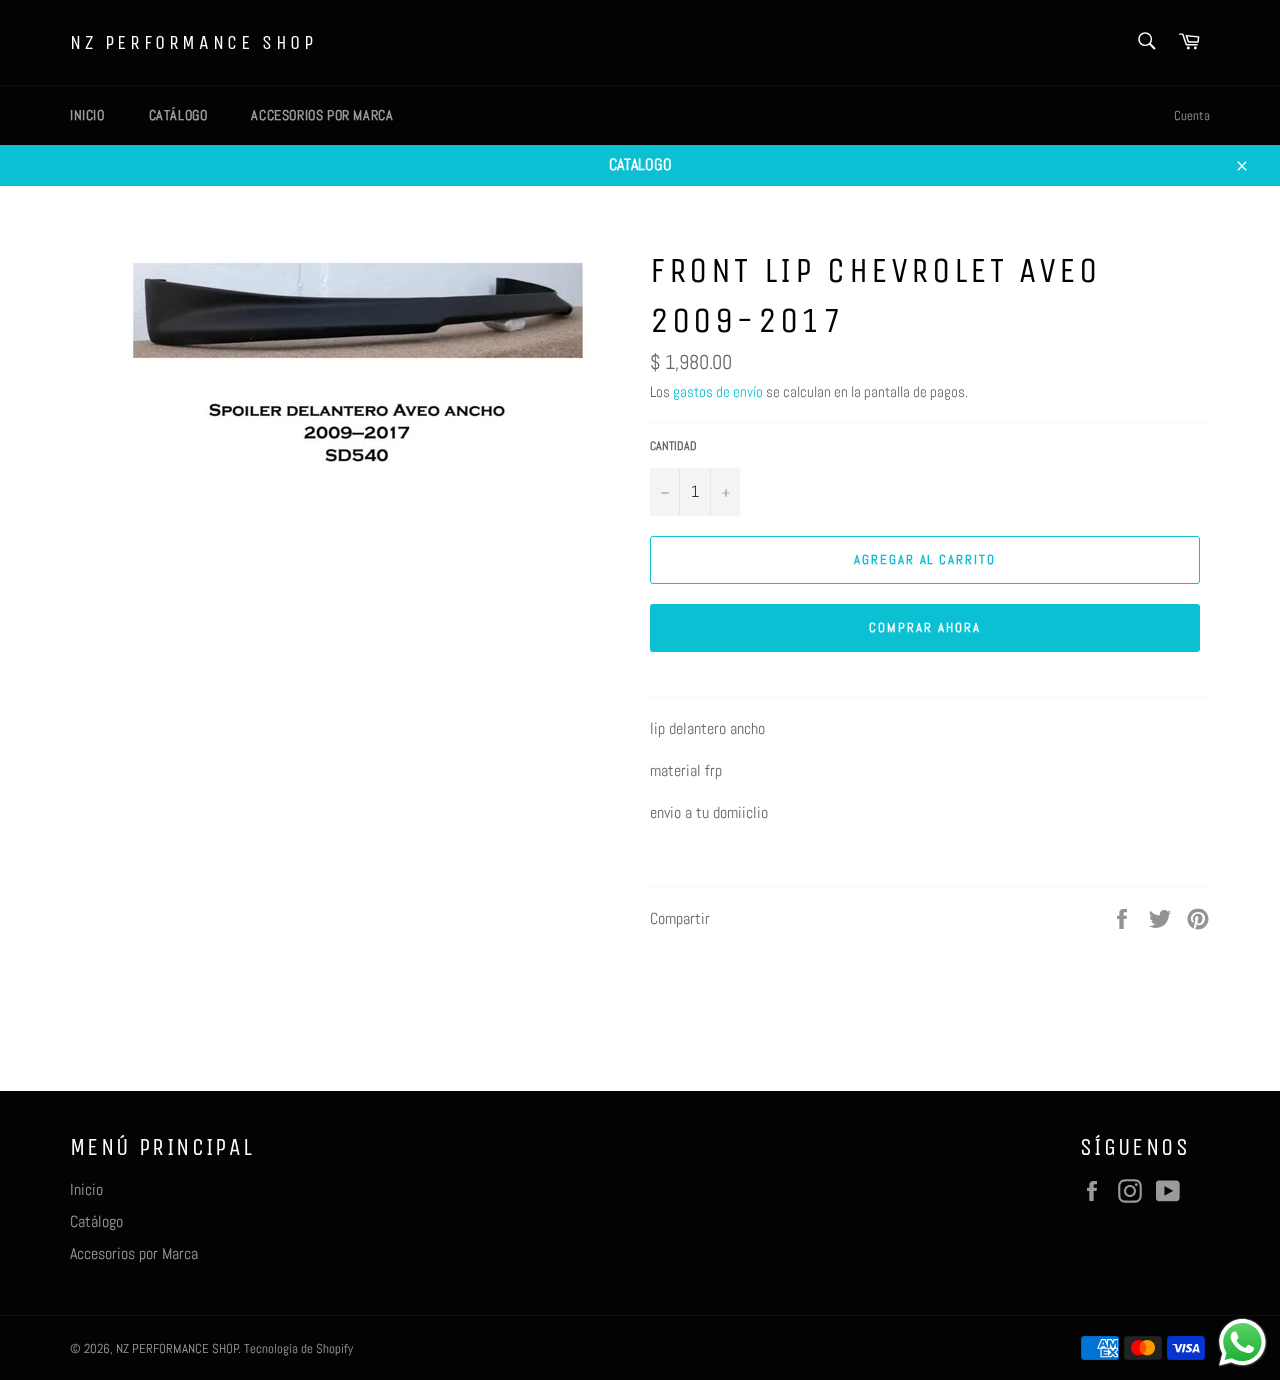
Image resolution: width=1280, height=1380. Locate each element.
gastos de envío (718, 391)
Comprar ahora (924, 627)
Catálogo (178, 115)
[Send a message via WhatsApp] (1242, 1342)
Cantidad (673, 446)
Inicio (87, 115)
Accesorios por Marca (322, 115)
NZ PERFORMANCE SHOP (193, 42)
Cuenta (1192, 115)
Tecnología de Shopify (298, 1348)
